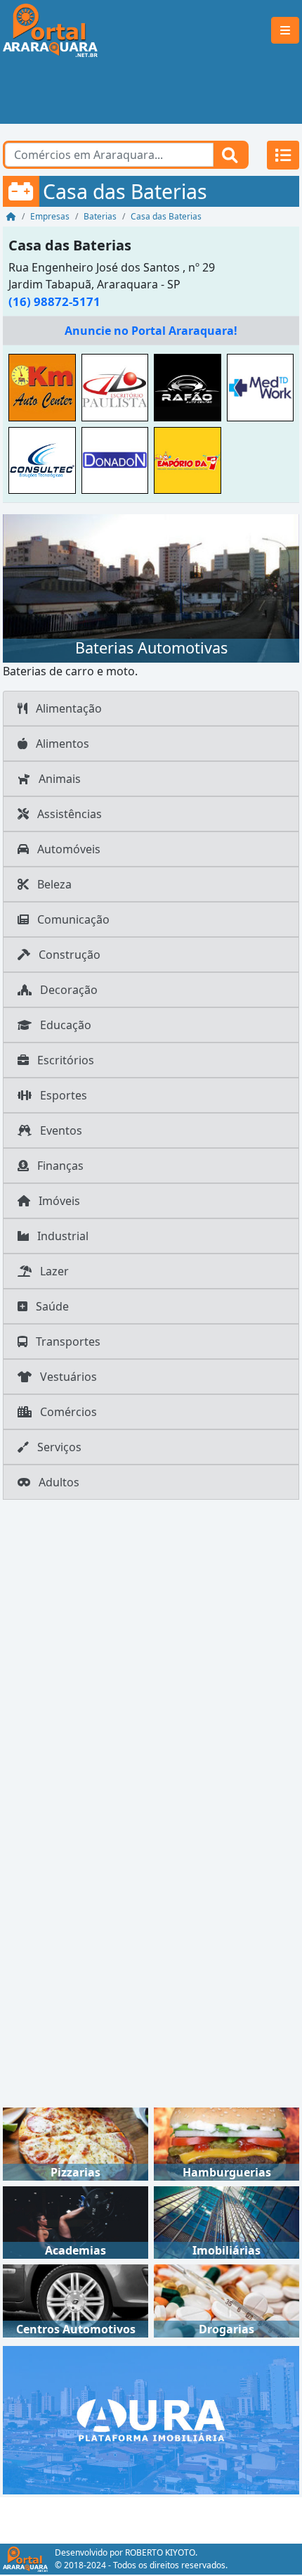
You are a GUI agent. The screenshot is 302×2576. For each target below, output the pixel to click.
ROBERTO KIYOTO (160, 2552)
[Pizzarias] (75, 2143)
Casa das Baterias (70, 245)
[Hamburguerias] (226, 2143)
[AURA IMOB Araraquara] (151, 2418)
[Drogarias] (226, 2300)
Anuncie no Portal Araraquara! (151, 331)
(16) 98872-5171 (54, 301)
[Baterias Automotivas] (151, 587)
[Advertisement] (151, 92)
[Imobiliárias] (226, 2221)
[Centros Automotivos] (75, 2300)
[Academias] (75, 2221)
